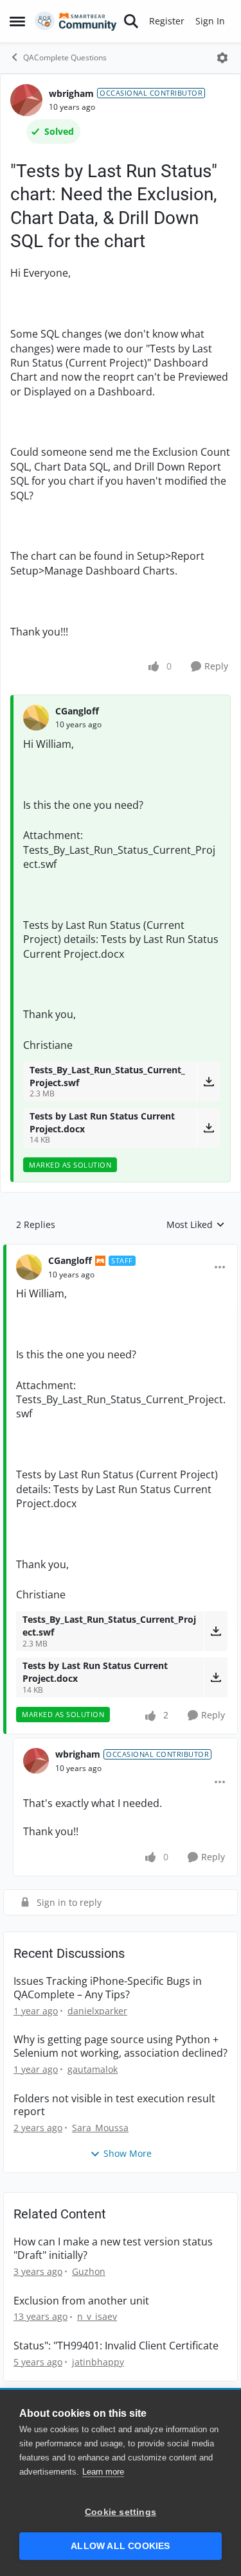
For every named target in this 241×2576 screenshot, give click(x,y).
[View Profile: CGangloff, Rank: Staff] (29, 1267)
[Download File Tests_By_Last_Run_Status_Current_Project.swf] (209, 1082)
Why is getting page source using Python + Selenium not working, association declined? (121, 2046)
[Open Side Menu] (17, 21)
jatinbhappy (98, 2362)
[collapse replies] (121, 1250)
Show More (128, 2153)
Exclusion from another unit (81, 2301)
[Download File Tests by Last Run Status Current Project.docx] (209, 1128)
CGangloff (77, 711)
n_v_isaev (97, 2316)
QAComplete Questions (65, 57)
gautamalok (93, 2069)
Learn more (103, 2472)
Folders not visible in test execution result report (114, 2105)
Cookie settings (121, 2512)
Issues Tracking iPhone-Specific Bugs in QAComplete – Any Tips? (108, 1988)
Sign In (210, 21)
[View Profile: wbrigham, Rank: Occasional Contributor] (26, 100)
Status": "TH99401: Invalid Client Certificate (116, 2346)
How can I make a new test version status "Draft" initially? (113, 2249)
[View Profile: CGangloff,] (36, 718)
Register (167, 21)
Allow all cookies (120, 2546)
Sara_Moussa (100, 2128)
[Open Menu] (222, 58)
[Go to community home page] (76, 21)
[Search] (131, 21)
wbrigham (71, 93)
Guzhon (89, 2271)
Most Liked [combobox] (196, 1225)
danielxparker (97, 2011)
